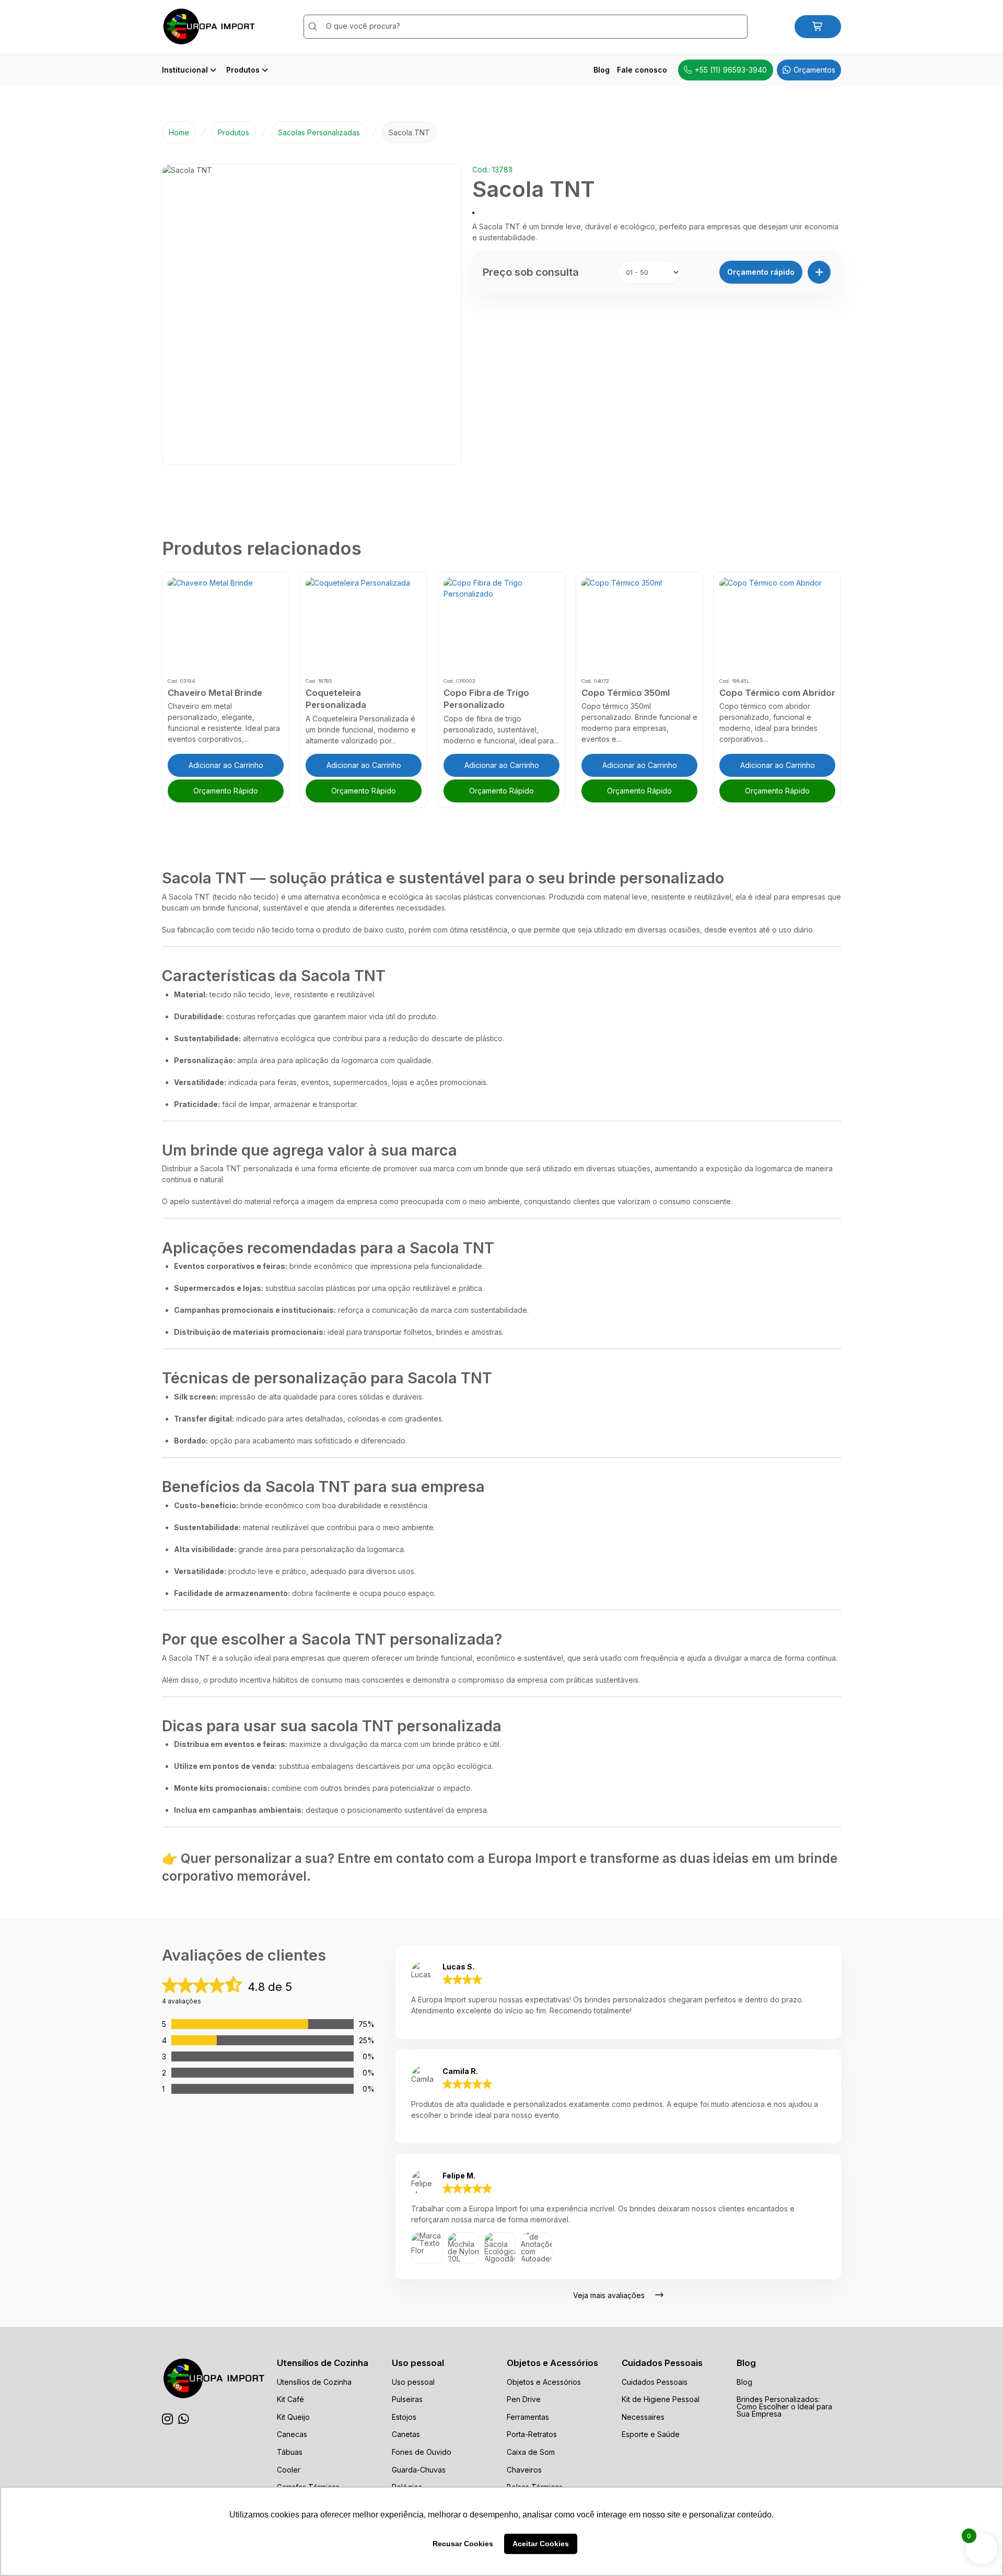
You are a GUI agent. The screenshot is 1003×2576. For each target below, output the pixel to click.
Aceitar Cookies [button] (541, 2544)
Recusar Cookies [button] (463, 2544)
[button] (761, 272)
